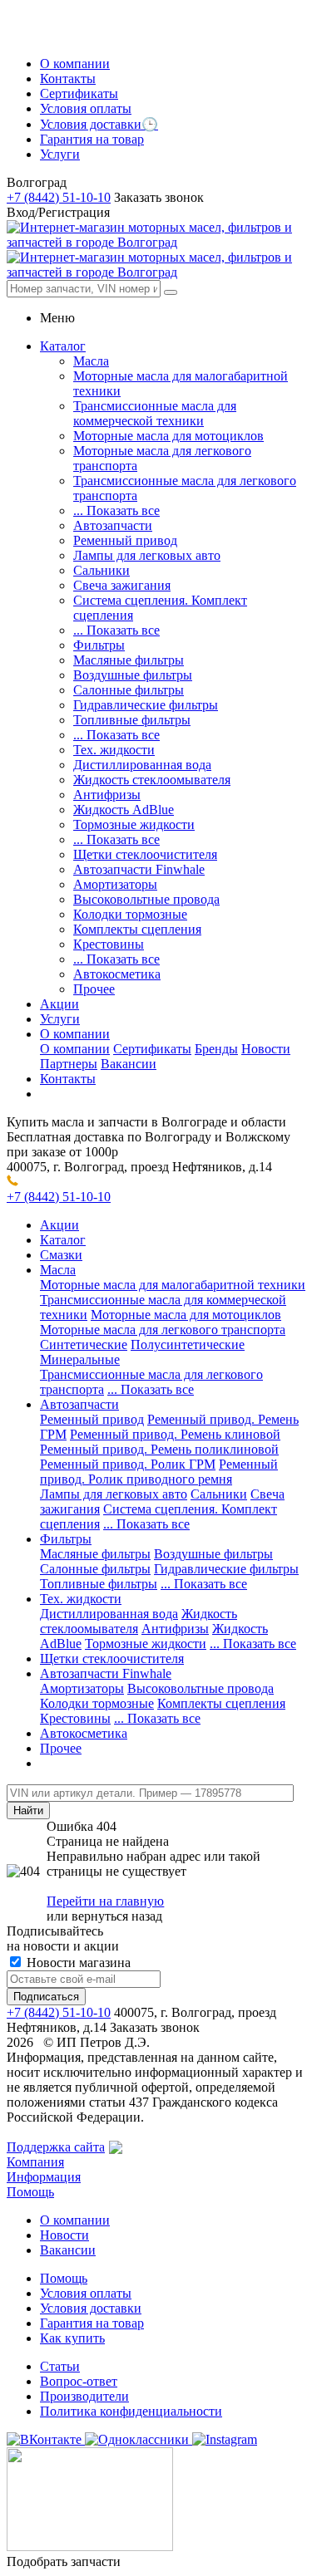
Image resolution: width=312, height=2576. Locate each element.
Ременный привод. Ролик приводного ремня (159, 1472)
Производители (84, 2396)
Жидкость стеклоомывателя (152, 780)
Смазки (61, 1255)
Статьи (60, 2366)
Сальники (102, 570)
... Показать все (116, 510)
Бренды (216, 1049)
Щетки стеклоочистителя (145, 854)
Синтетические (84, 1344)
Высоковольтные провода (146, 899)
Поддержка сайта (56, 2147)
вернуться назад (117, 1916)
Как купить (72, 2338)
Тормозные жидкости (134, 824)
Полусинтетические (188, 1344)
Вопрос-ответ (79, 2381)
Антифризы (107, 795)
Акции (59, 1225)
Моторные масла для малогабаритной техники (173, 1285)
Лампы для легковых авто (147, 555)
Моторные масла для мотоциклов (168, 436)
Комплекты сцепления (137, 929)
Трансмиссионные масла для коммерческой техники (155, 413)
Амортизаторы (115, 884)
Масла (91, 361)
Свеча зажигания (122, 585)
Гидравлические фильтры (146, 705)
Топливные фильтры (132, 720)
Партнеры (69, 1064)
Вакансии (129, 1064)
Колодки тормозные (130, 914)
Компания (35, 2162)
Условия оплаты (86, 2293)
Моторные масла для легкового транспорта (163, 1330)
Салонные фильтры (129, 690)
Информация (44, 2177)
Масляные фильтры (129, 660)
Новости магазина (77, 1963)
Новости (266, 1049)
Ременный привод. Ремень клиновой (175, 1434)
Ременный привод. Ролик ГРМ (128, 1464)
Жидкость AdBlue (124, 810)
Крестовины (109, 944)
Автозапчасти (113, 525)
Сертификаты (152, 1049)
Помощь (30, 2192)
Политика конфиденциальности (131, 2411)
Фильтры (99, 645)
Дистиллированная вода (142, 765)
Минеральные (80, 1359)
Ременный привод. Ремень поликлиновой (159, 1449)
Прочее (94, 989)
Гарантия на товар (92, 2323)
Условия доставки (91, 2308)
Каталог (63, 1240)
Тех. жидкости (114, 750)
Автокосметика (117, 974)
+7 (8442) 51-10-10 (59, 197)
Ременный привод (125, 540)
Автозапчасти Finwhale (139, 869)
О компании (75, 1049)
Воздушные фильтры (133, 675)
